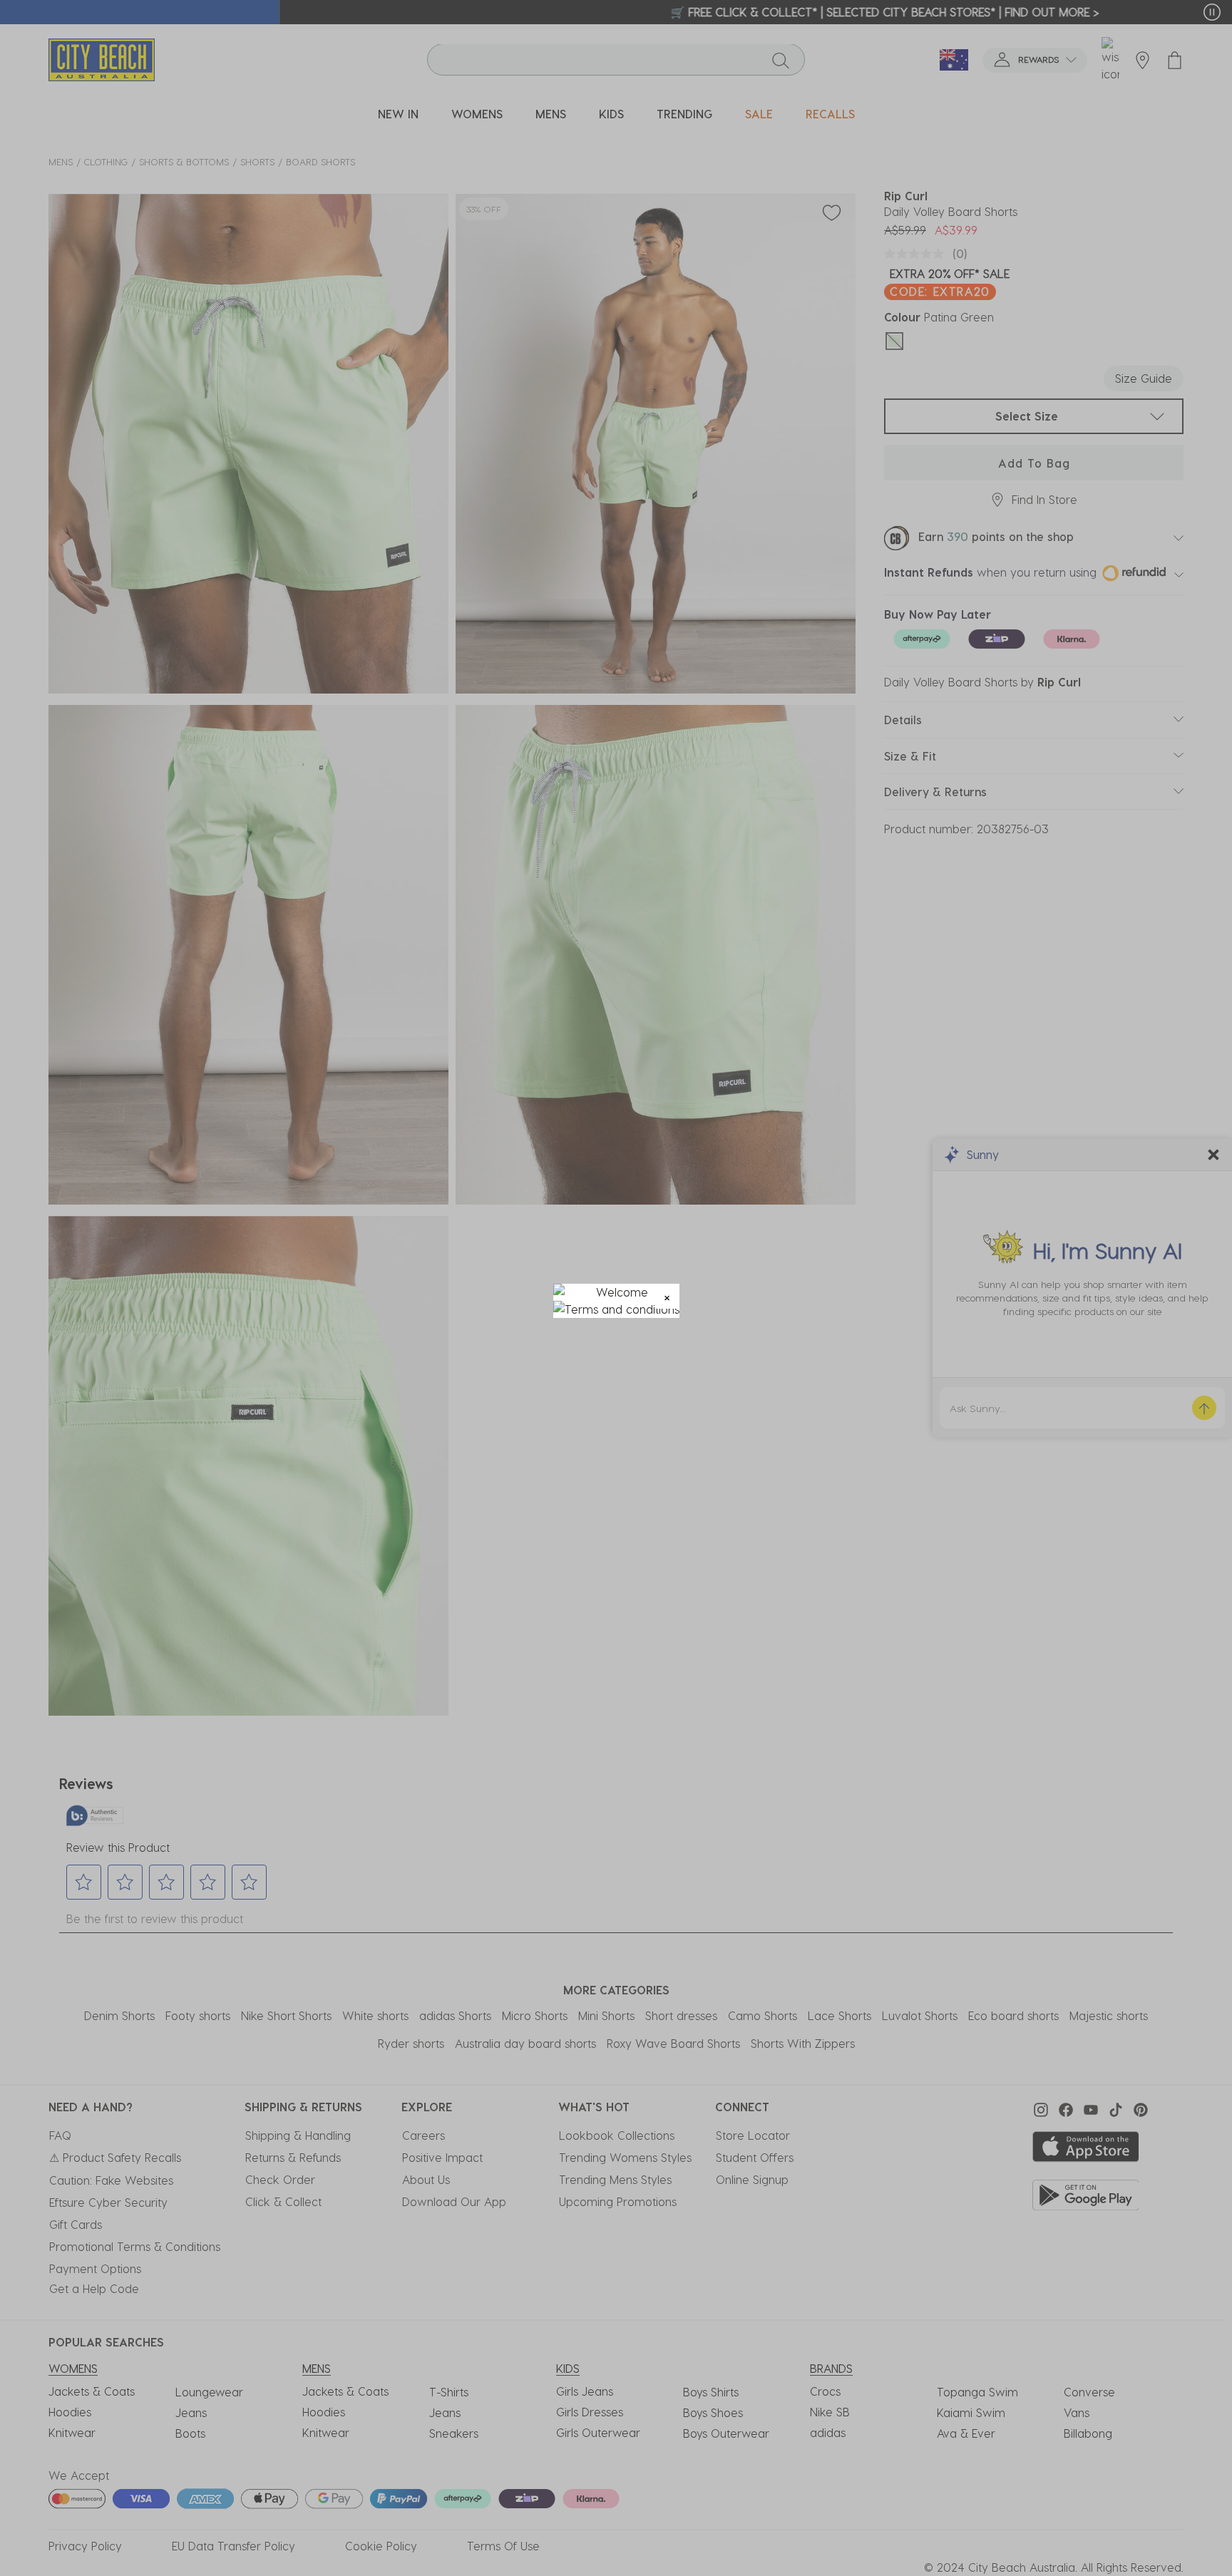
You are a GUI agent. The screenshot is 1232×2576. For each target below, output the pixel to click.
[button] (667, 1296)
